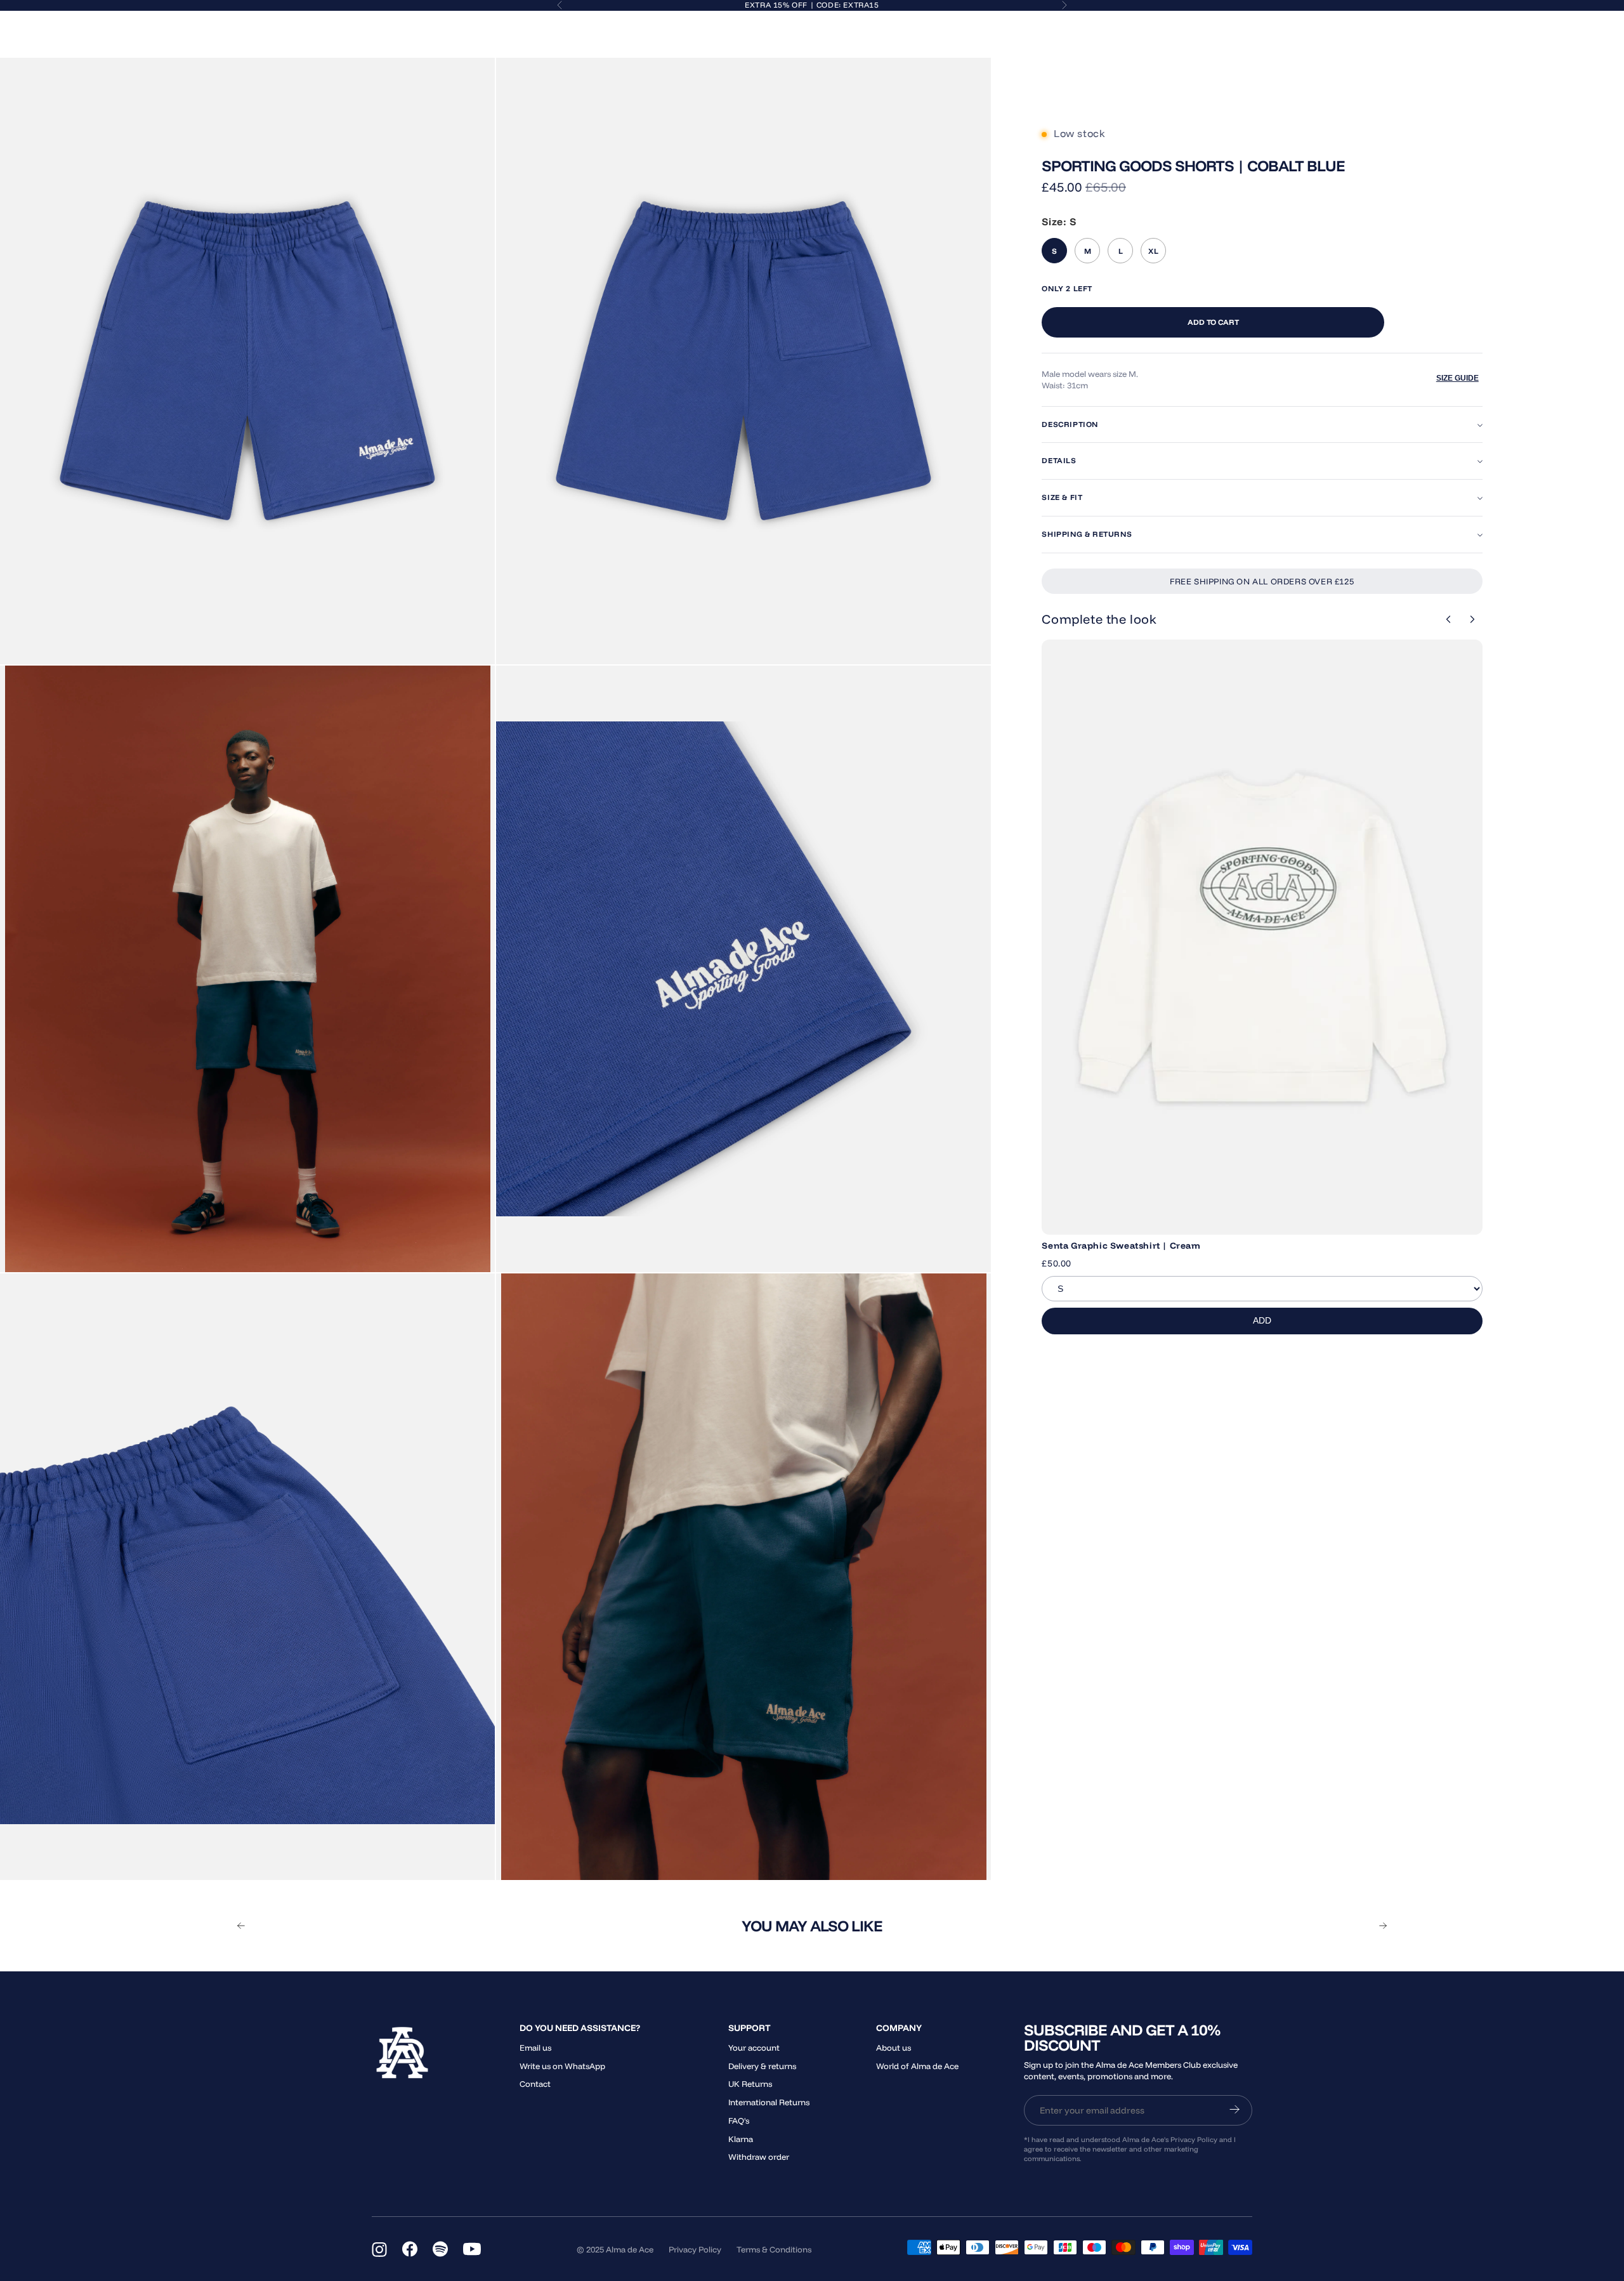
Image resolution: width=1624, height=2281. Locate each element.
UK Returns (750, 2084)
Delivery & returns (762, 2066)
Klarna (741, 2139)
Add (1262, 1320)
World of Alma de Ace (917, 2066)
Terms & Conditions (774, 2249)
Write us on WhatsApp (562, 2066)
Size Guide (1457, 378)
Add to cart (1213, 322)
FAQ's (739, 2120)
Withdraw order (759, 2157)
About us (894, 2048)
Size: (1059, 221)
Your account (754, 2048)
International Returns (769, 2102)
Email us (535, 2048)
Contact (535, 2084)
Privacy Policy (695, 2249)
